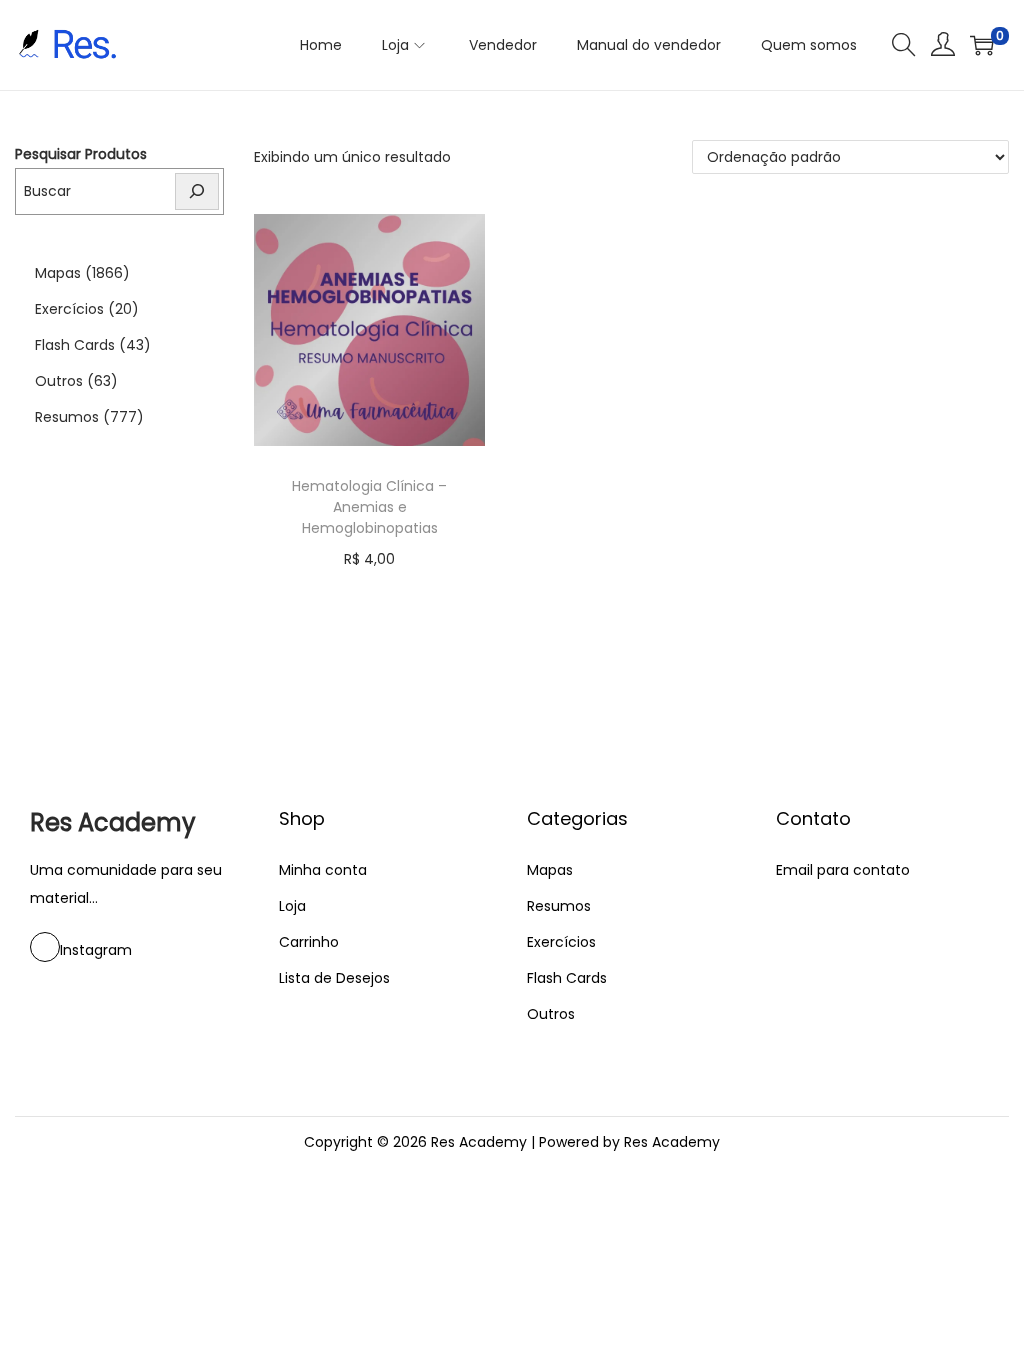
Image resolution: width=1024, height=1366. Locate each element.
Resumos (67, 417)
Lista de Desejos (334, 978)
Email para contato (843, 870)
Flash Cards (75, 345)
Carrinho (309, 942)
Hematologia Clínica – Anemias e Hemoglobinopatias (369, 507)
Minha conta (323, 870)
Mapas (58, 273)
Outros (59, 381)
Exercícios (69, 309)
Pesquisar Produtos (81, 154)
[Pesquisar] (197, 191)
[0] (982, 45)
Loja (292, 906)
